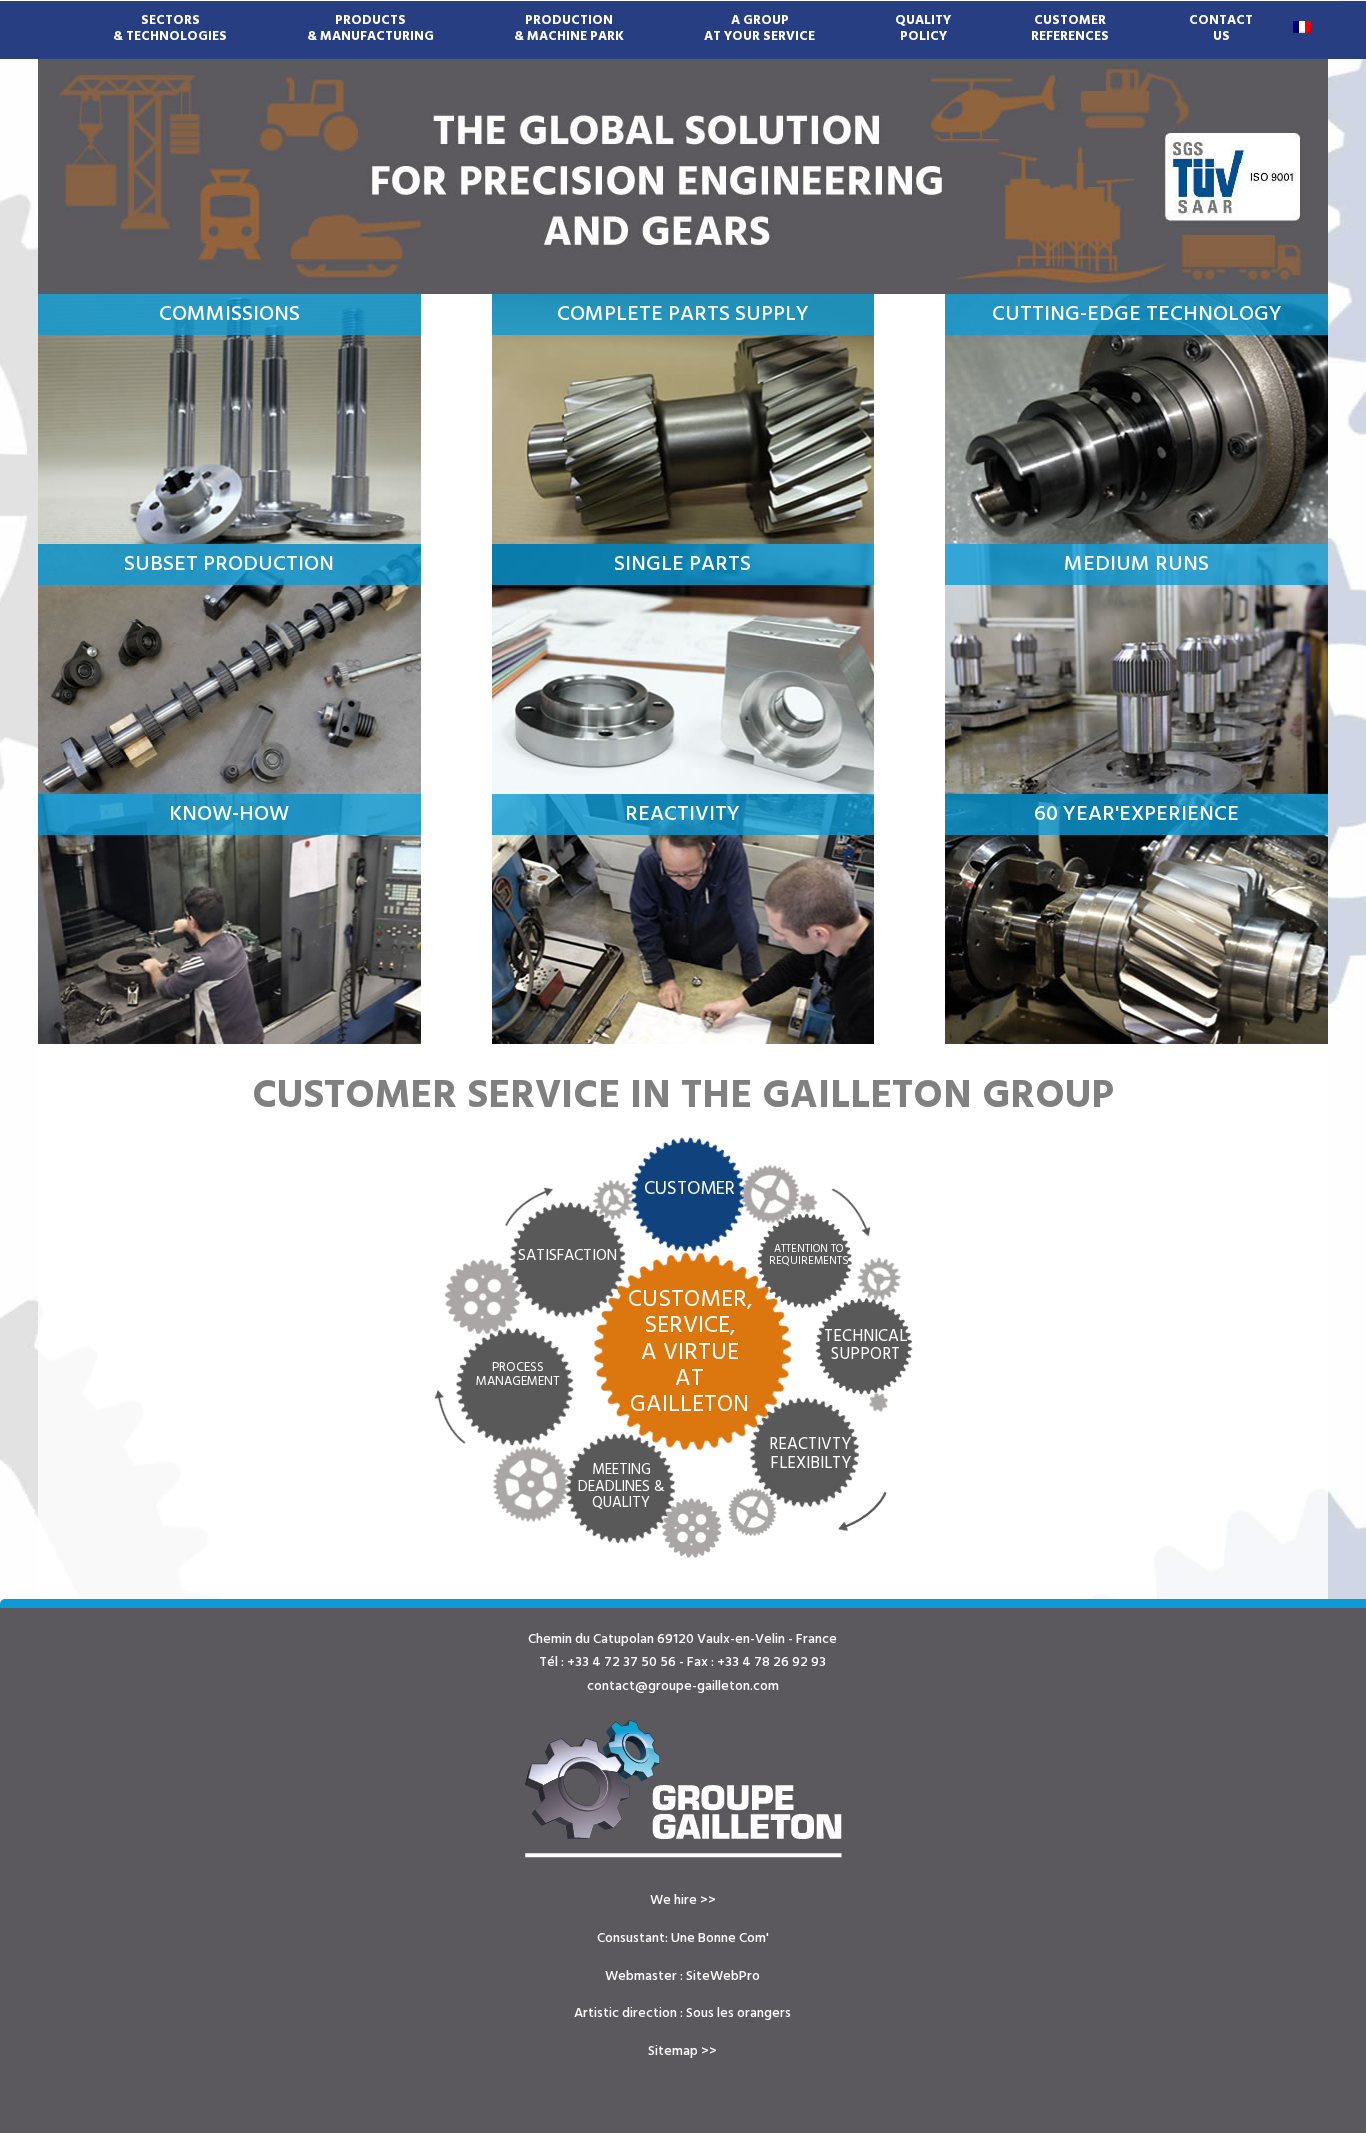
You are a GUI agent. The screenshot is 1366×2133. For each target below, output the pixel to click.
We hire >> (683, 1900)
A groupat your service (759, 21)
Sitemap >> (682, 2051)
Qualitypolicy (923, 21)
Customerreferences (1070, 21)
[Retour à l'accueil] (683, 1789)
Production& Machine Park (569, 21)
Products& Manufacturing (370, 21)
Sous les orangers (738, 2013)
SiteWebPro (723, 1976)
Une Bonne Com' (720, 1938)
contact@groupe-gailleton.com (683, 1686)
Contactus (1221, 21)
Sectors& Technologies (170, 21)
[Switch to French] (1302, 27)
